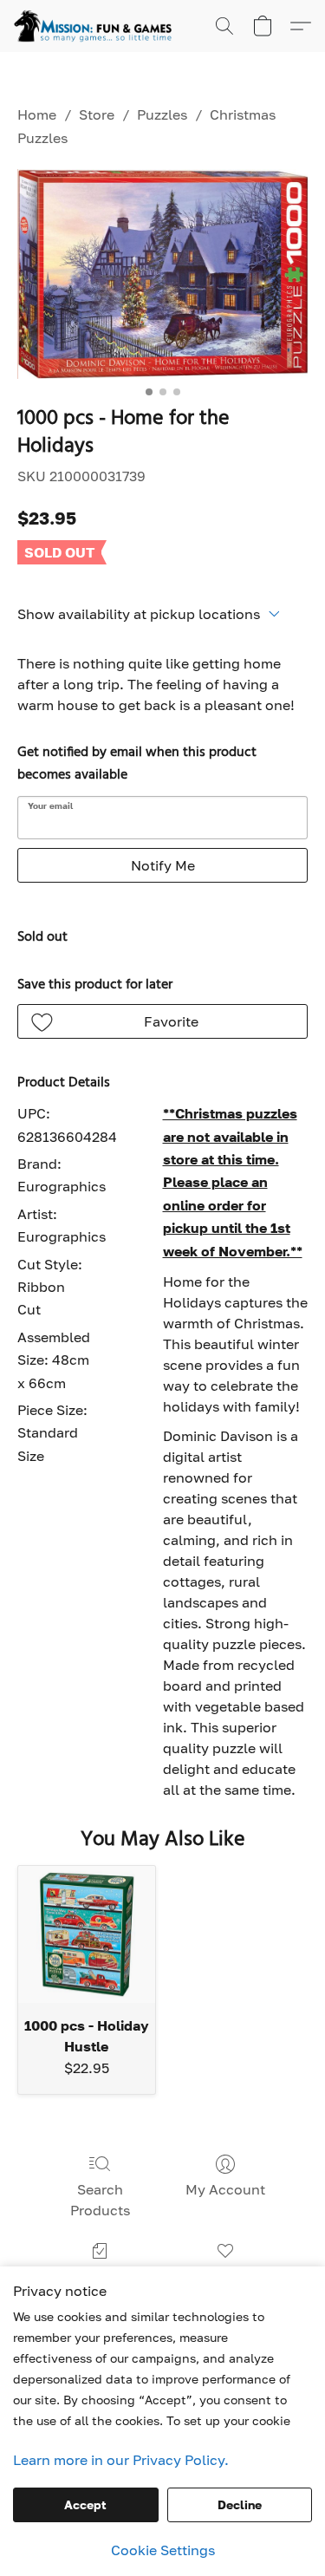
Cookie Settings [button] (163, 2550)
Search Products (100, 2200)
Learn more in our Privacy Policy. (121, 2460)
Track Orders (100, 2276)
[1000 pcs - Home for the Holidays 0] (162, 274)
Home (37, 114)
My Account (225, 2189)
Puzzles (162, 114)
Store (97, 114)
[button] (97, 26)
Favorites (225, 2276)
